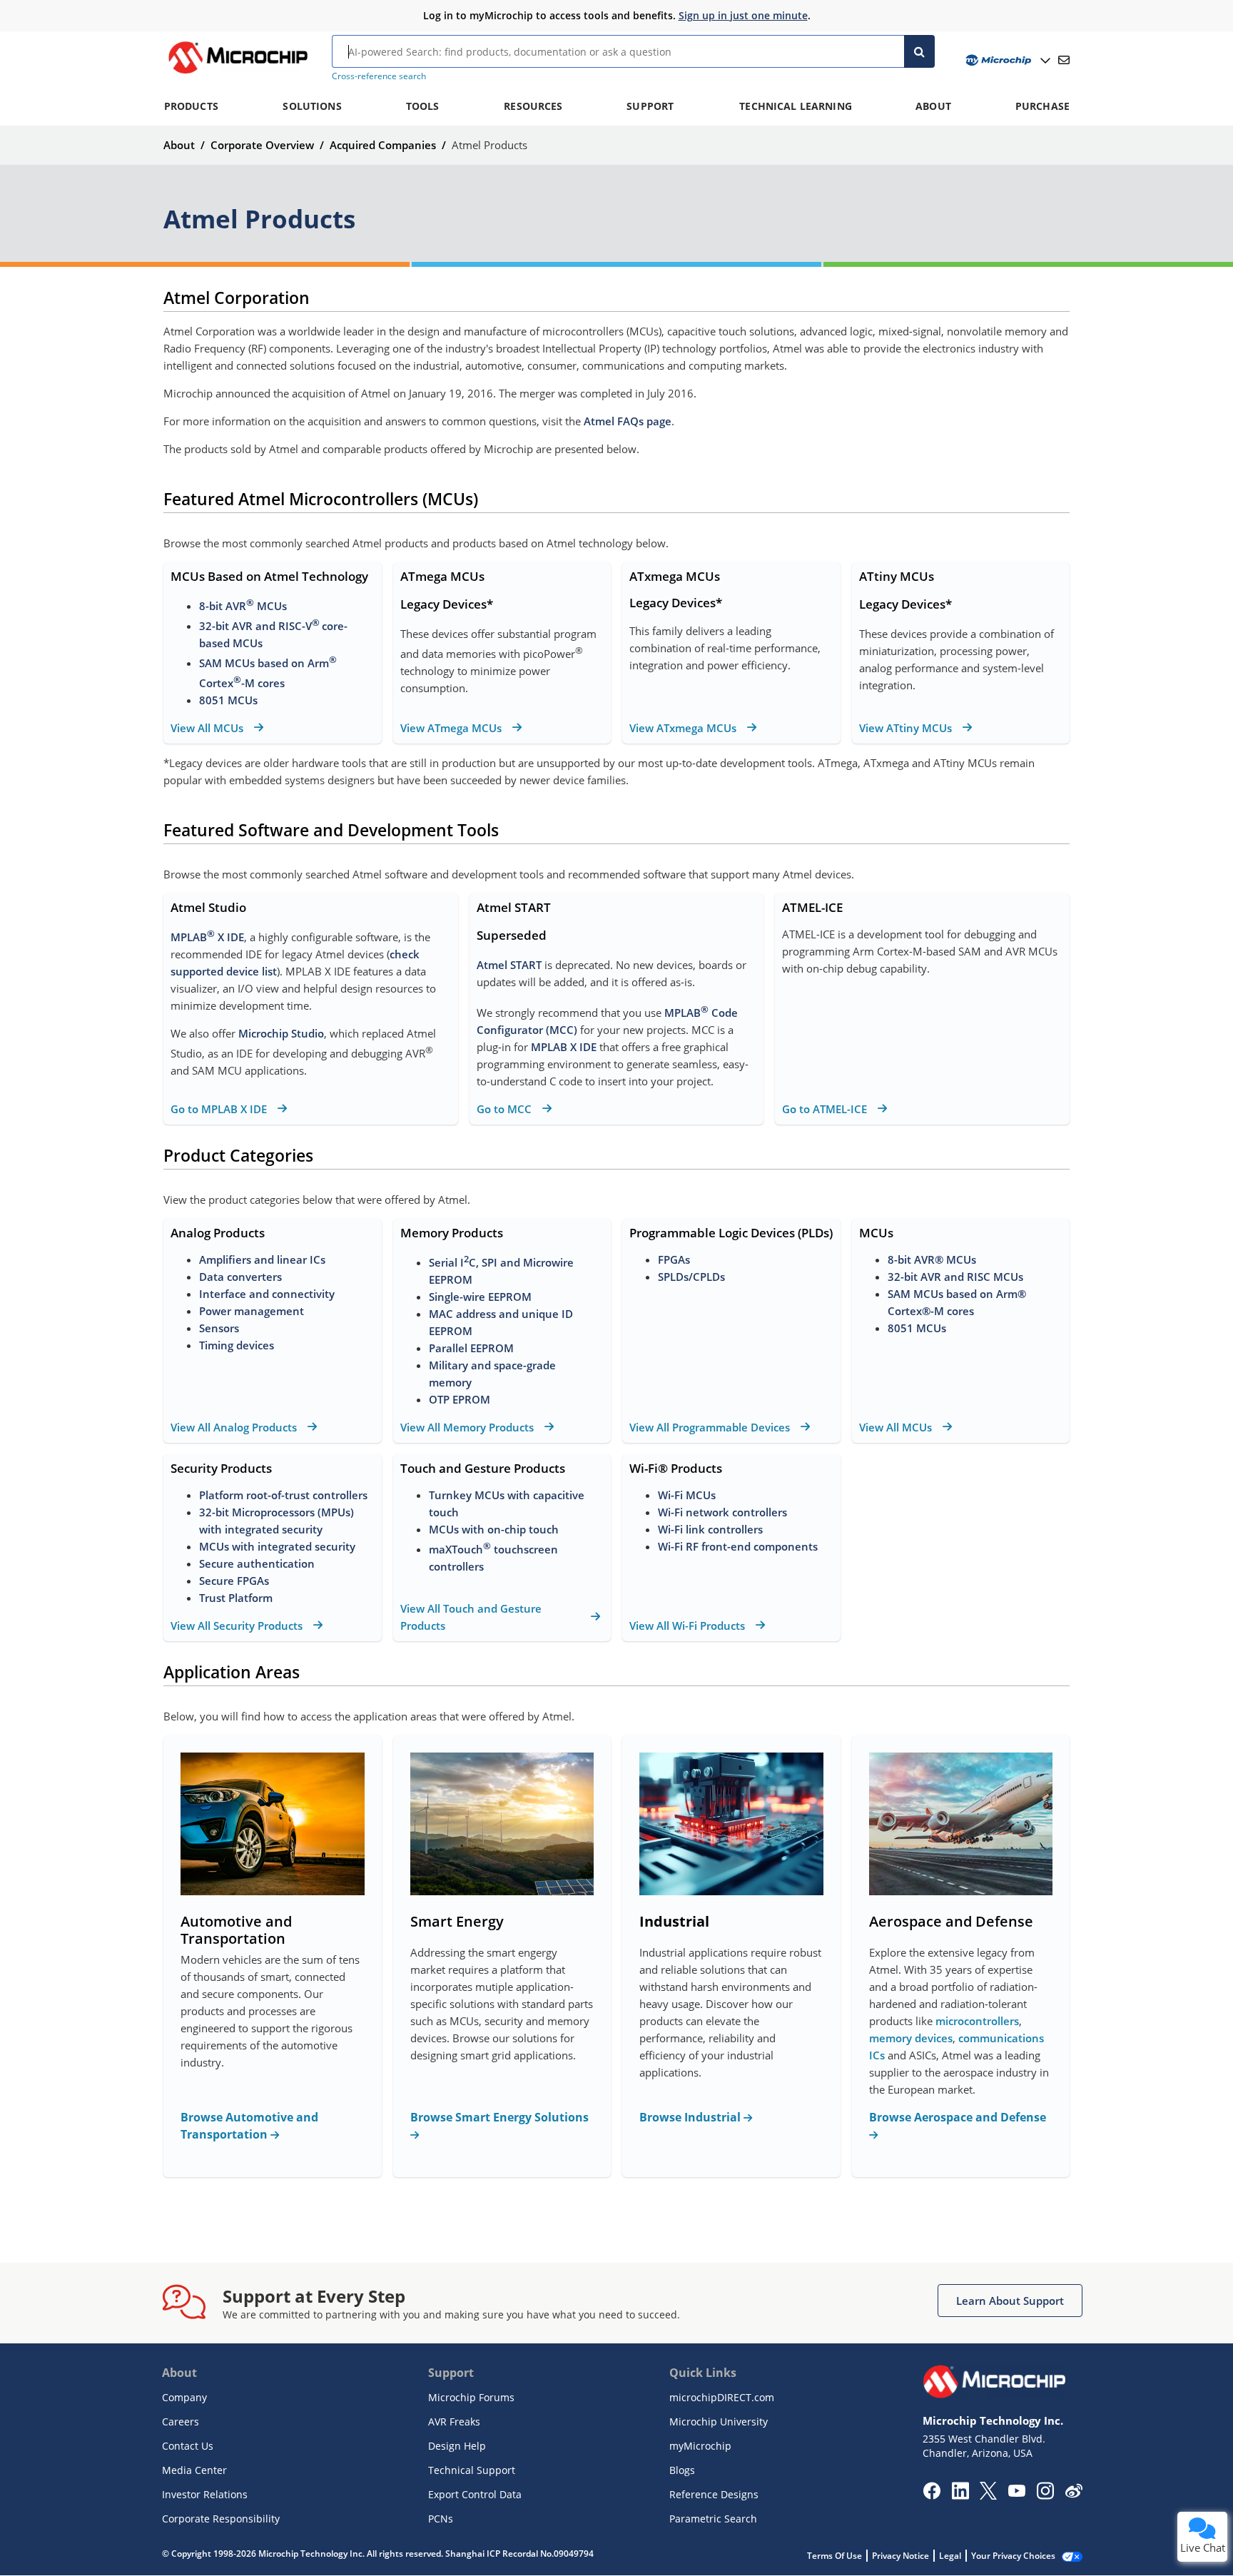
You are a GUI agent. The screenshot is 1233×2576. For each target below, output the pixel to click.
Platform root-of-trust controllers (283, 1495)
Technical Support (472, 2470)
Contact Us (188, 2446)
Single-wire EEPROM (482, 1297)
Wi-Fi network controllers (722, 1512)
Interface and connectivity (267, 1294)
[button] (1010, 2301)
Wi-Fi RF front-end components (738, 1546)
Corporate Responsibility (221, 2519)
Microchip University (719, 2422)
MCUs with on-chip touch (494, 1529)
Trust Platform (236, 1598)
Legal (950, 2556)
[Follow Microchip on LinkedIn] (960, 2495)
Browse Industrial (691, 2117)
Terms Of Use (834, 2556)
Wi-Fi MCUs (687, 1495)
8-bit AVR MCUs (243, 606)
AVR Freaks (454, 2422)
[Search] (919, 51)
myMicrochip (700, 2446)
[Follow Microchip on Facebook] (932, 2495)
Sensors (219, 1328)
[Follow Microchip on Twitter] (988, 2495)
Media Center (194, 2470)
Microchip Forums (471, 2397)
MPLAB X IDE (207, 937)
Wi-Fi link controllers (710, 1529)
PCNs (441, 2519)
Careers (181, 2422)
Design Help (457, 2446)
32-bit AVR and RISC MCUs (955, 1277)
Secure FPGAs (234, 1581)
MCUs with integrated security (277, 1546)
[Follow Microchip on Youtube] (1016, 2493)
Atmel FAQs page (628, 421)
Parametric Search (713, 2519)
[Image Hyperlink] (238, 73)
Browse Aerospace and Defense (958, 2117)
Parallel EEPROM (471, 1348)
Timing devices (237, 1345)
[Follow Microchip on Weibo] (1074, 2494)
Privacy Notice (900, 2556)
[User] (1006, 60)
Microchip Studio (281, 1033)
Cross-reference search (379, 76)
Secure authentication (257, 1563)
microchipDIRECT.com (722, 2397)
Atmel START (509, 965)
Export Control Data (475, 2494)
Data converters (240, 1277)
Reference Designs (714, 2494)
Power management (252, 1311)
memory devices (911, 2038)
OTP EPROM (460, 1399)
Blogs (682, 2470)
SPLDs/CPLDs (691, 1277)
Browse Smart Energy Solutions (499, 2117)
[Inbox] (1064, 60)
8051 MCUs (228, 700)
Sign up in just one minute (743, 15)
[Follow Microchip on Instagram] (1045, 2495)
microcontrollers (977, 2021)
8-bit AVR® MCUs (932, 1259)
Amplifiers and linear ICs (262, 1259)
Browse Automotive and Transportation (249, 2126)
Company (184, 2397)
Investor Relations (205, 2494)
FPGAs (674, 1259)
